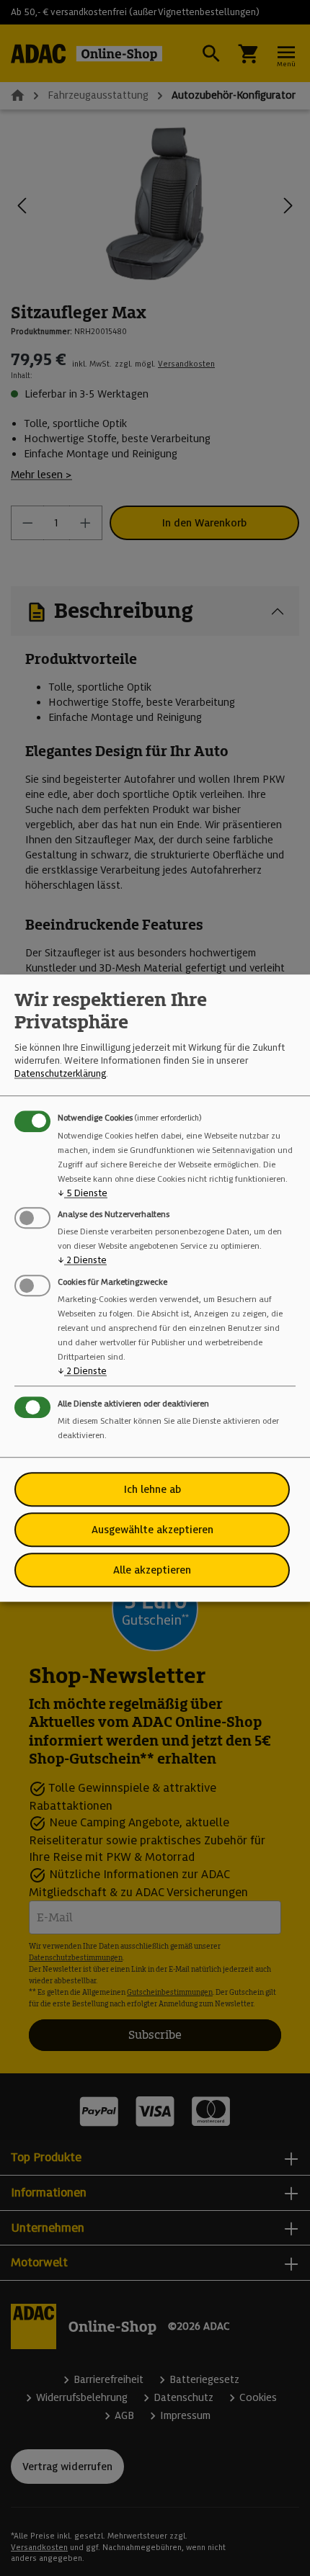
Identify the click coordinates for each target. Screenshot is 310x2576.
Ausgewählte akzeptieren (152, 1530)
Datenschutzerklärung (60, 1074)
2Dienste (82, 1261)
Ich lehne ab (152, 1489)
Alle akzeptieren (152, 1570)
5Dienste (83, 1193)
